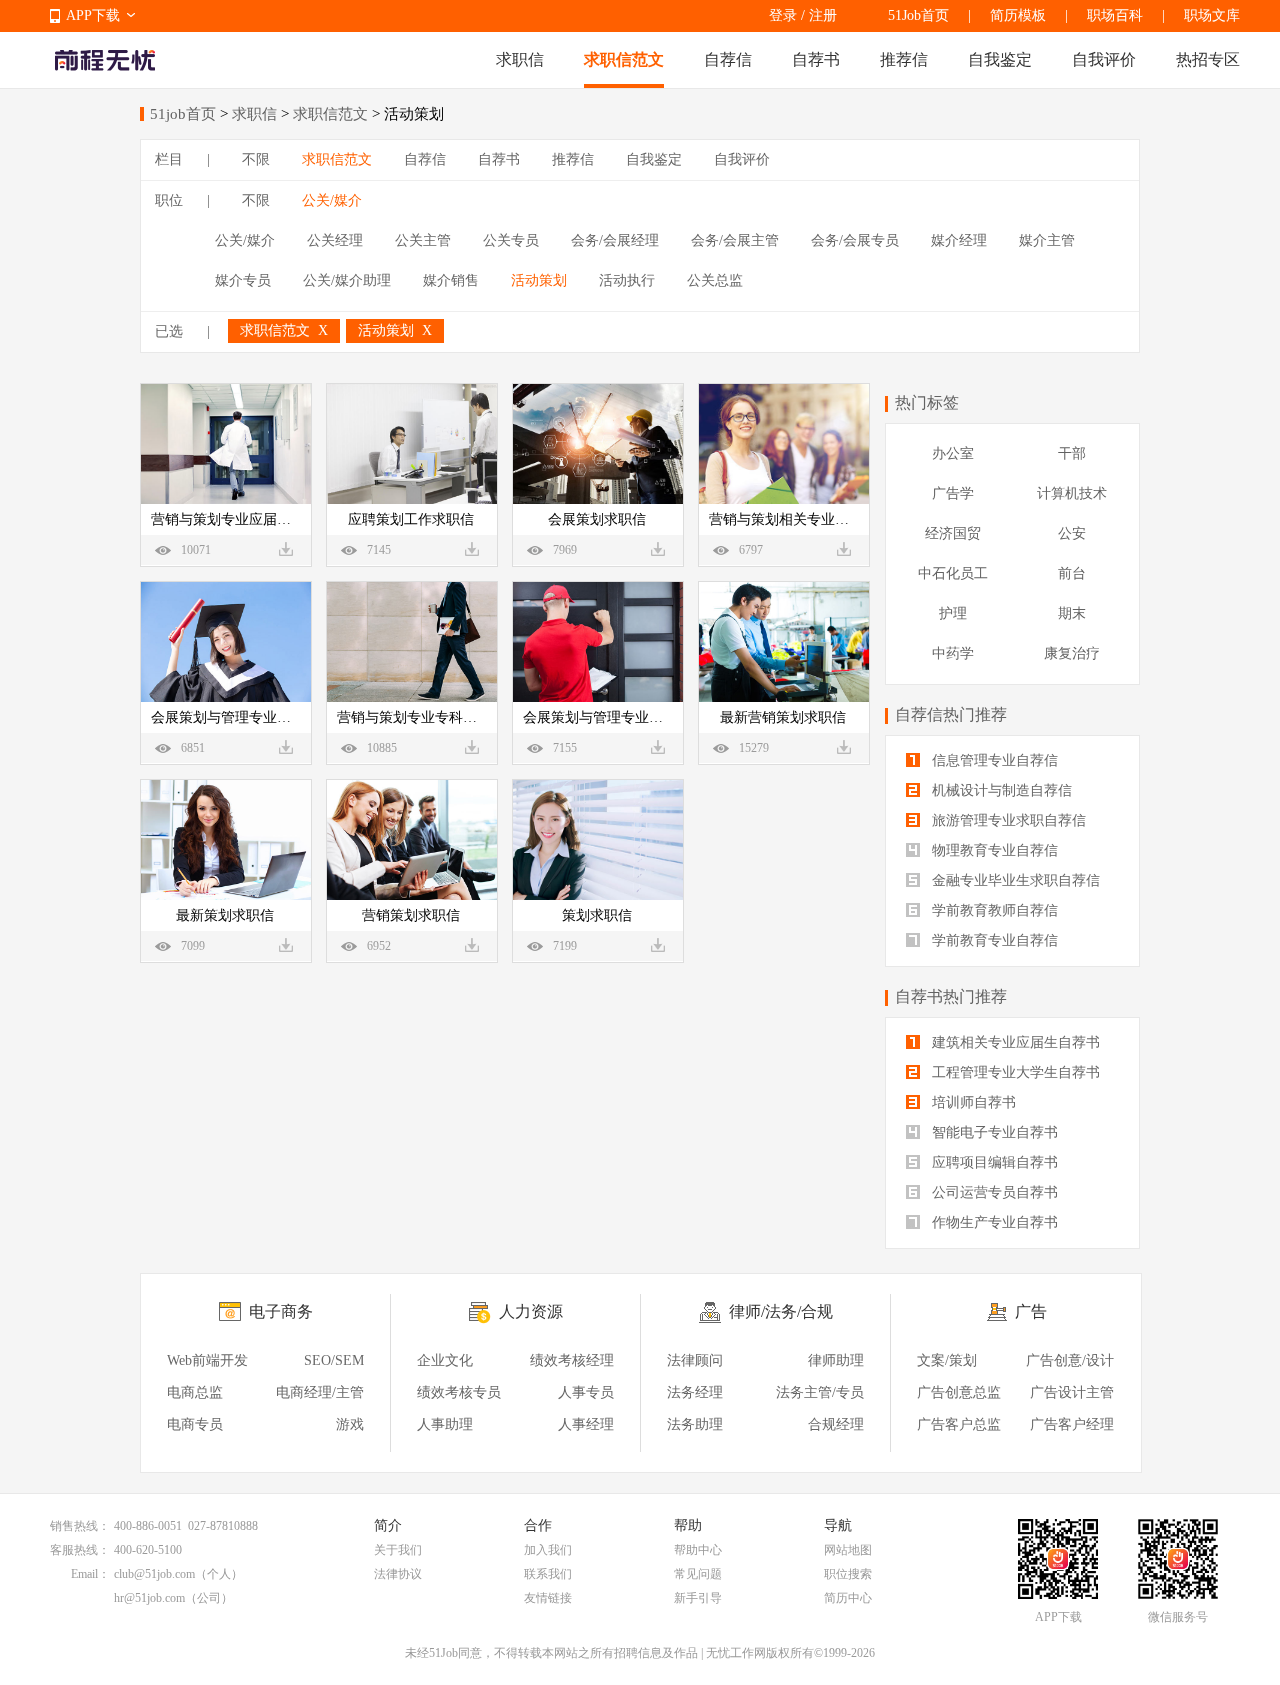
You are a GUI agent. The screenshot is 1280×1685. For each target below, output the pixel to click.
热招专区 (1208, 59)
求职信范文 (624, 59)
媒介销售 (451, 280)
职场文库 (1212, 15)
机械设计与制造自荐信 (1000, 790)
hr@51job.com (149, 1598)
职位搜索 (848, 1574)
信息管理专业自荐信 (993, 760)
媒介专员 (243, 280)
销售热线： (80, 1526)
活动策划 (539, 280)
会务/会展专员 (855, 240)
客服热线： (80, 1550)
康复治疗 (1072, 653)
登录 (783, 15)
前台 (1072, 573)
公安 (1072, 533)
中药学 (953, 653)
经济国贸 (953, 533)
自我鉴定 (1000, 59)
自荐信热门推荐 (951, 714)
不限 (256, 159)
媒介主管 (1047, 240)
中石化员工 (953, 573)
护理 (953, 613)
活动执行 (627, 280)
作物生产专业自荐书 (993, 1222)
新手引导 (698, 1598)
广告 (1031, 1311)
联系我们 (548, 1574)
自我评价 (1104, 59)
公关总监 (715, 280)
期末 (1072, 613)
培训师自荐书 (972, 1102)
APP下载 (93, 15)
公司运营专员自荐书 (993, 1192)
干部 (1072, 453)
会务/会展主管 (735, 240)
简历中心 (848, 1598)
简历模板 (1018, 15)
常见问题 (698, 1574)
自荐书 (816, 59)
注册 (823, 15)
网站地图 (848, 1550)
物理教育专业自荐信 (993, 850)
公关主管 (423, 240)
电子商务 (281, 1311)
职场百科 (1115, 15)
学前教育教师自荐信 (993, 910)
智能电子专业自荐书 (993, 1132)
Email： (90, 1574)
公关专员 (511, 240)
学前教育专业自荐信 (993, 940)
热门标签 (927, 402)
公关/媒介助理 (347, 280)
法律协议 (398, 1574)
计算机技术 (1072, 493)
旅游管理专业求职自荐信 (1007, 820)
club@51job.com (154, 1574)
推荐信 (904, 59)
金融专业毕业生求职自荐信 (1014, 880)
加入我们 (548, 1550)
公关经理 (335, 240)
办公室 (953, 453)
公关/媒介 (332, 200)
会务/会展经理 (615, 240)
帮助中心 (698, 1550)
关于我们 (398, 1550)
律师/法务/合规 (781, 1311)
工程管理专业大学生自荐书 (1014, 1072)
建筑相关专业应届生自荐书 (1014, 1042)
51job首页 (183, 114)
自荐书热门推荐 (951, 996)
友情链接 (548, 1598)
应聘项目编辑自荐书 (993, 1162)
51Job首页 (918, 15)
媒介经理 (959, 240)
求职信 (520, 59)
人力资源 (531, 1311)
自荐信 (728, 59)
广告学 (953, 493)
